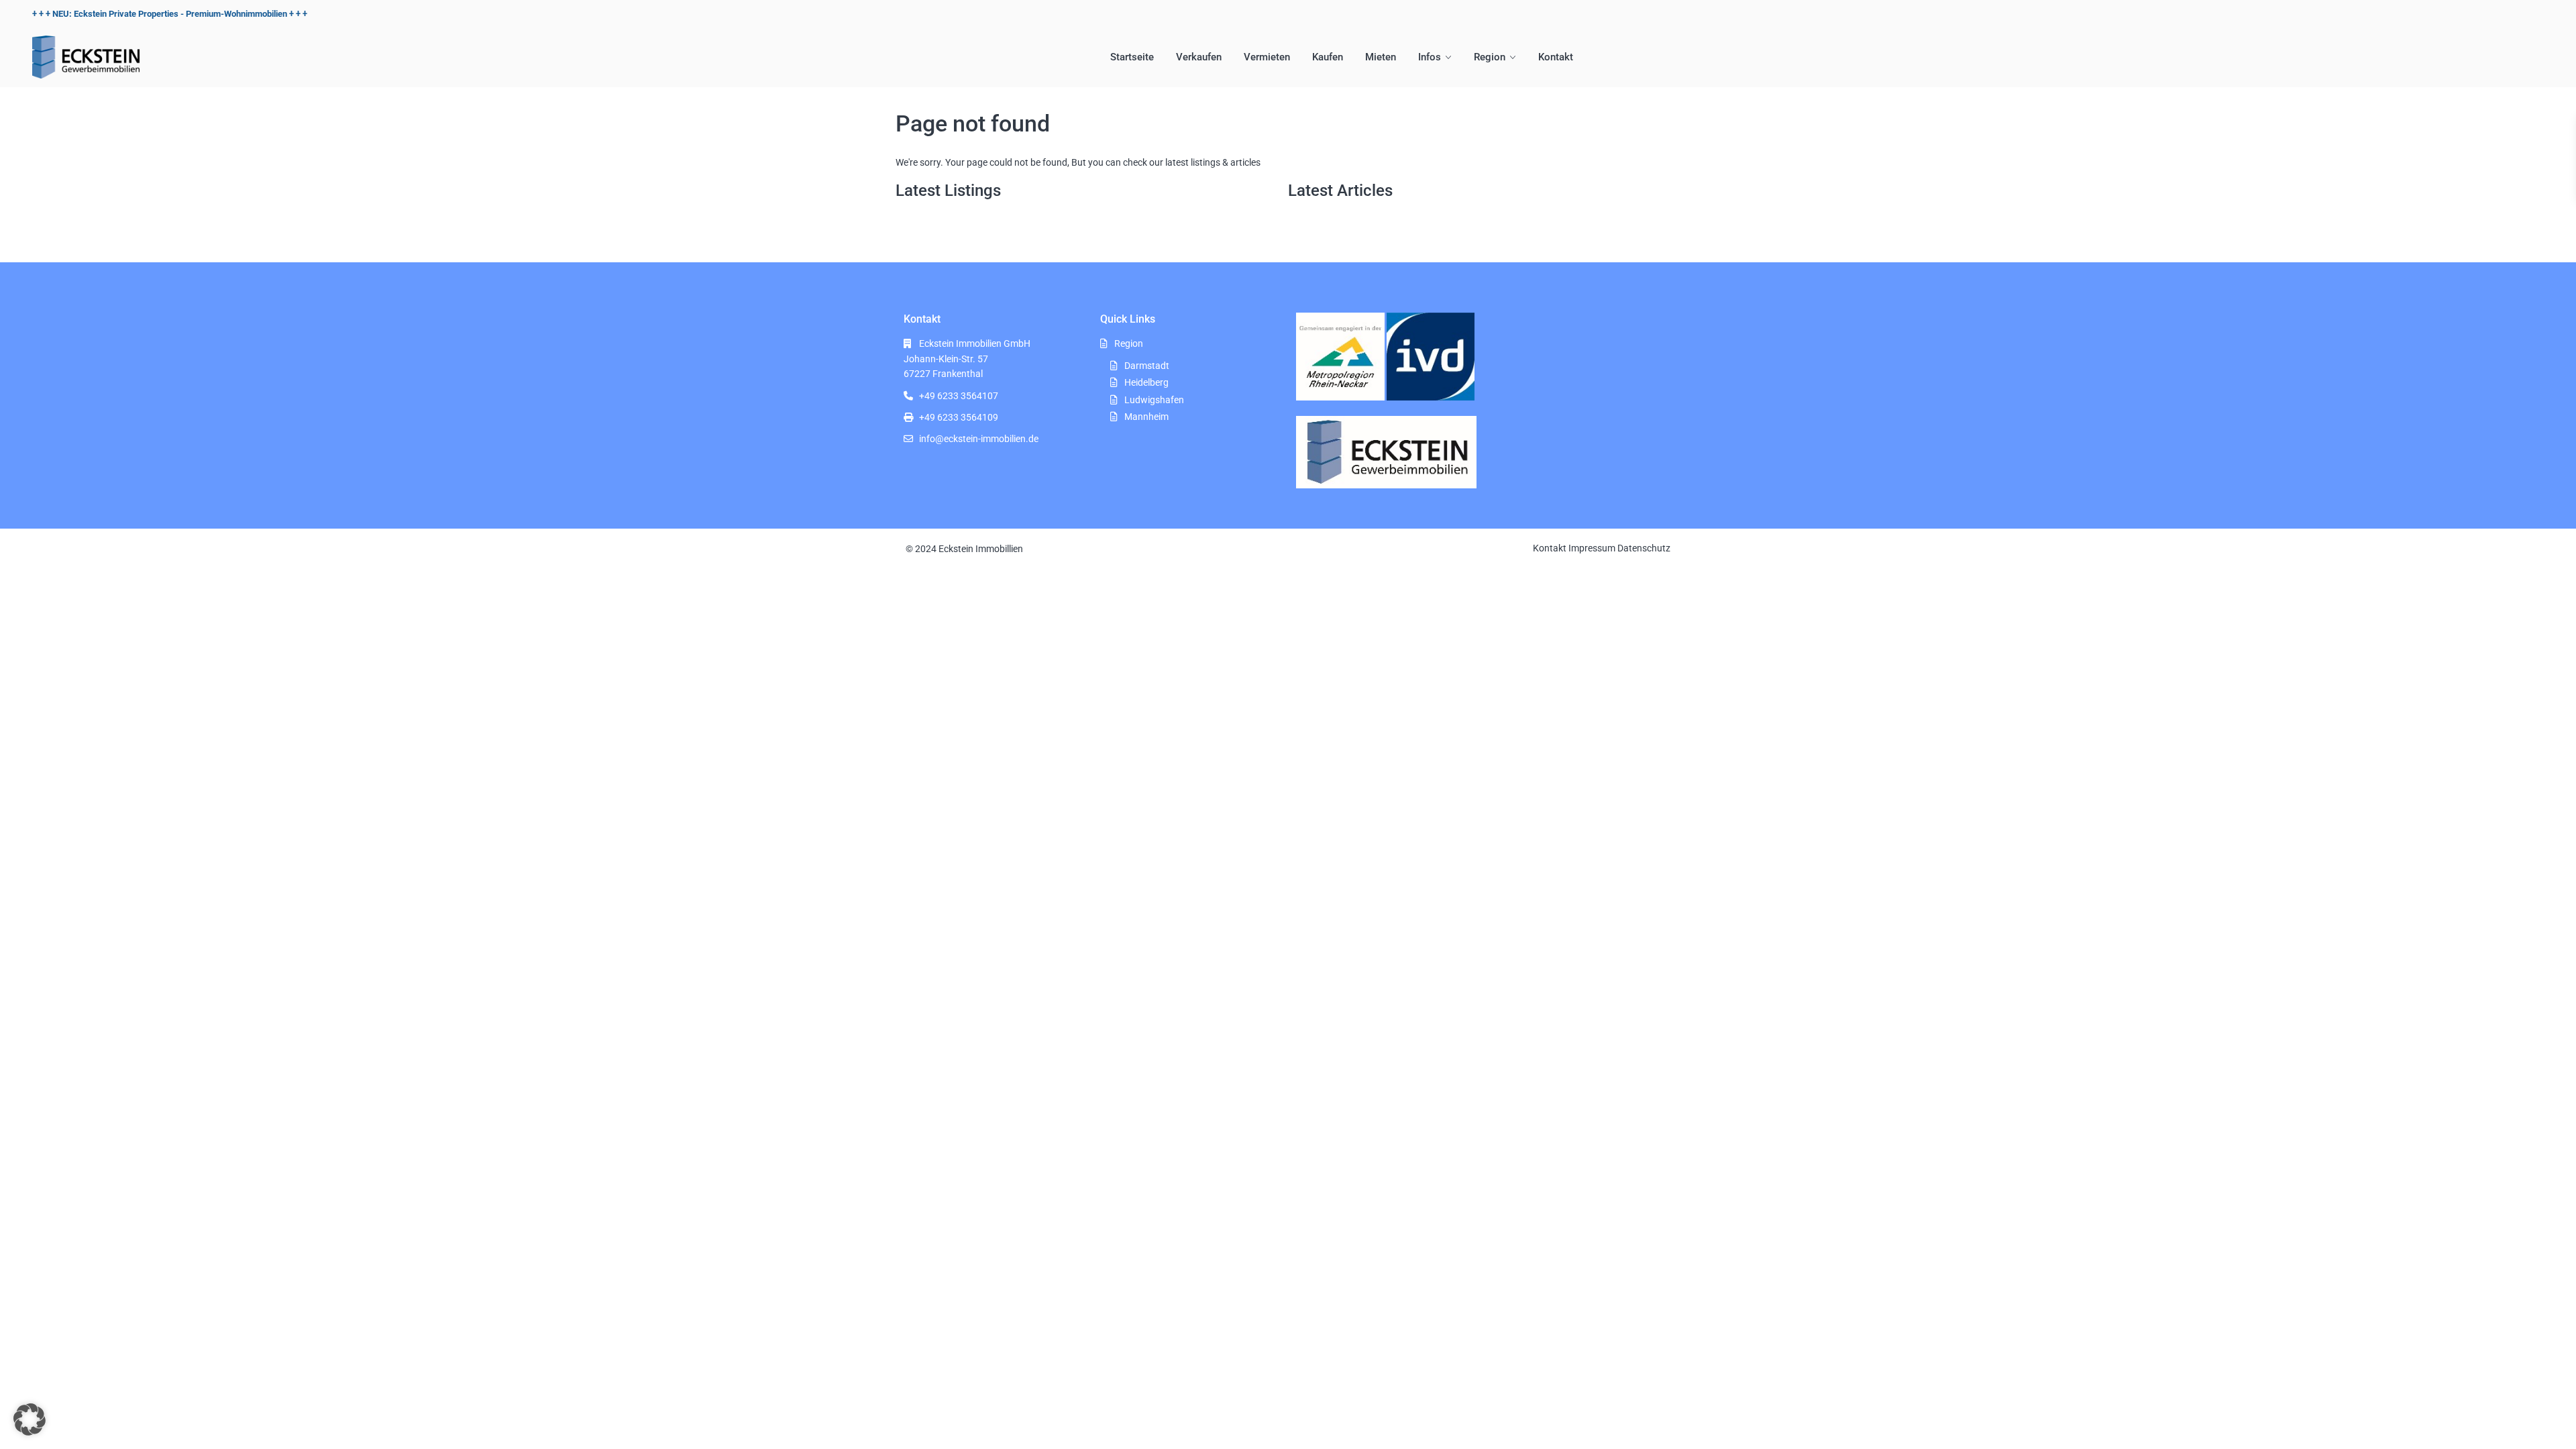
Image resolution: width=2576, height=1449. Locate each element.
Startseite (1132, 57)
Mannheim (1146, 417)
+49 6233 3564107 (959, 396)
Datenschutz (1644, 548)
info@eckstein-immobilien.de (979, 439)
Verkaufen (1199, 57)
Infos (1430, 57)
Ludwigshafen (1154, 400)
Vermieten (1267, 57)
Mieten (1381, 57)
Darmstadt (1147, 366)
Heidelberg (1146, 382)
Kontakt (1556, 57)
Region (1490, 57)
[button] (30, 1419)
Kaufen (1328, 57)
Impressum (1592, 548)
